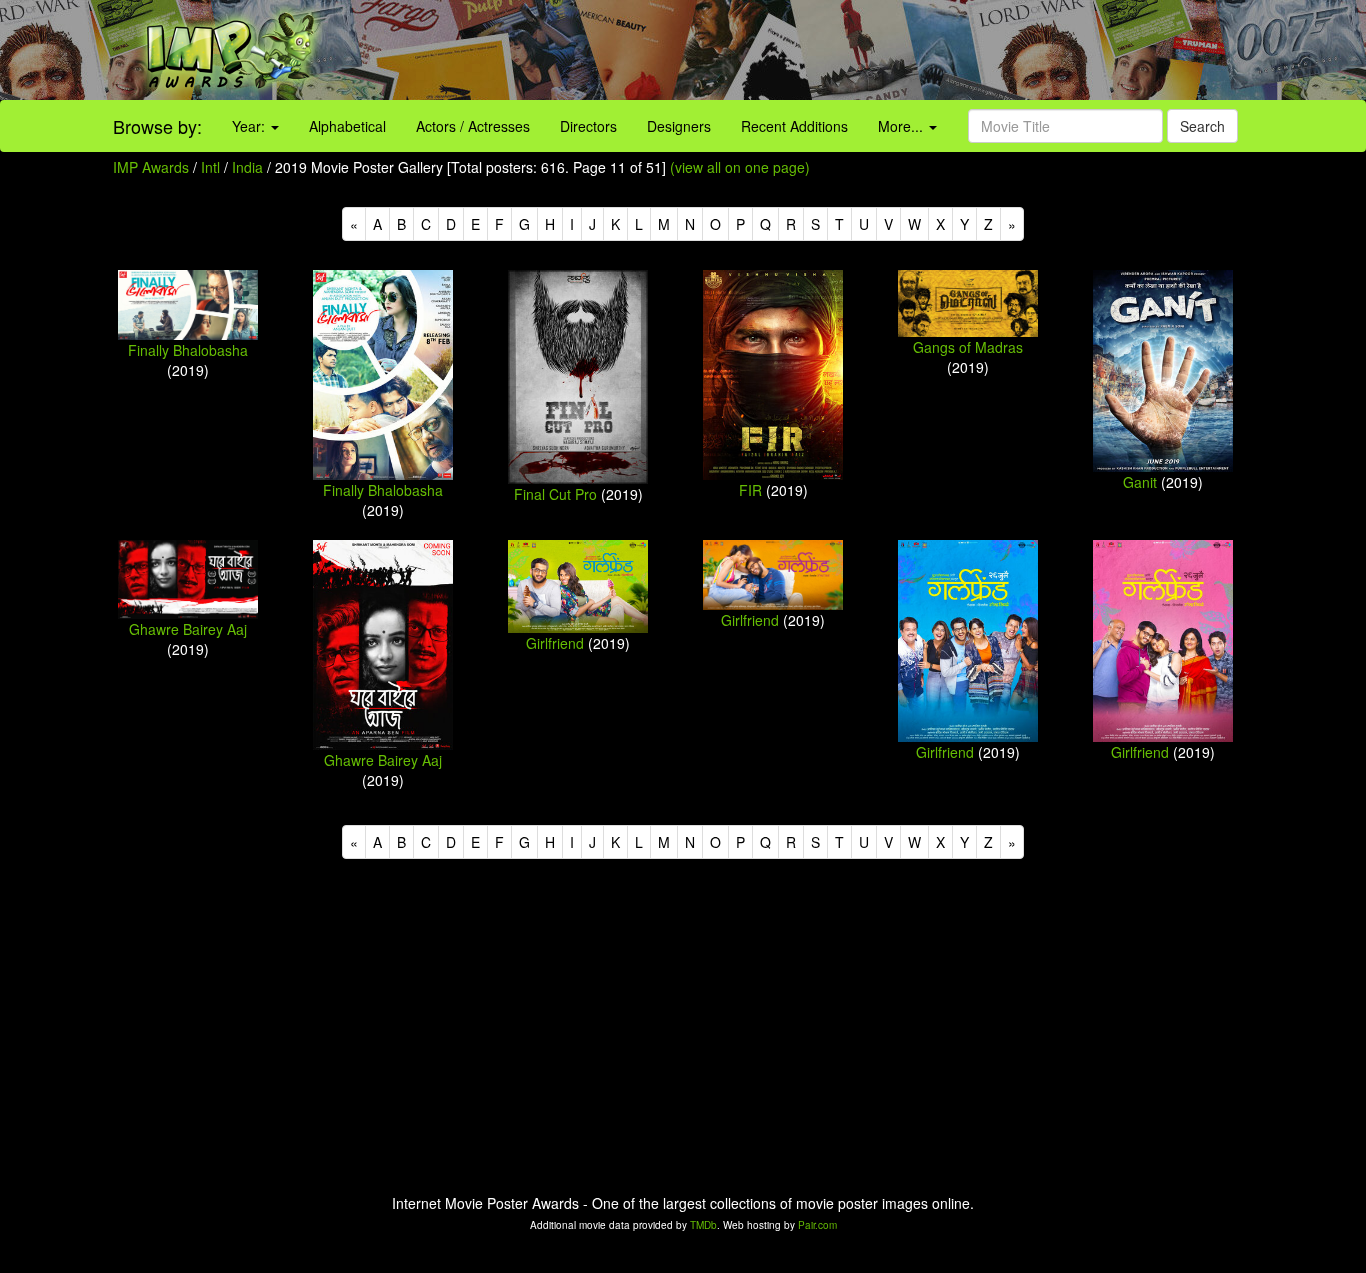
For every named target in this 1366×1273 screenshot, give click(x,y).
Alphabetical (347, 126)
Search (1202, 126)
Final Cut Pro (555, 494)
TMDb (703, 1225)
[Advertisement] (853, 50)
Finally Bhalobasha (188, 350)
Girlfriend (555, 643)
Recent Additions (794, 126)
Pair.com (817, 1225)
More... (902, 126)
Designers (679, 126)
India (247, 167)
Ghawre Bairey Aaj (188, 629)
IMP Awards (151, 167)
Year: (250, 126)
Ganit (1140, 482)
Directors (588, 126)
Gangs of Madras (968, 347)
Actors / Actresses (473, 126)
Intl (210, 167)
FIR (750, 490)
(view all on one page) (740, 167)
